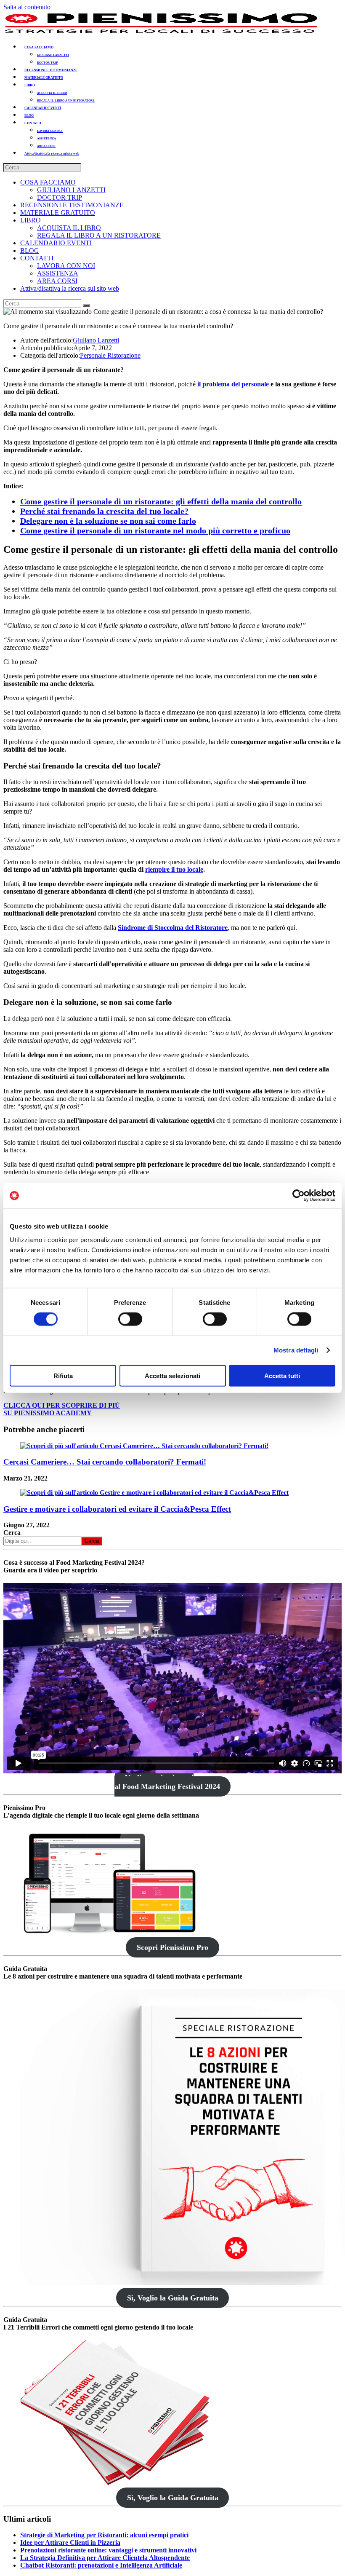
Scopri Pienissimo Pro (172, 1947)
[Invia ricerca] (86, 305)
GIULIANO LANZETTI (71, 190)
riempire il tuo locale (174, 869)
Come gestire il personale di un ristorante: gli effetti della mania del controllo (161, 501)
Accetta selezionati (172, 1375)
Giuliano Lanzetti (96, 340)
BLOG (30, 250)
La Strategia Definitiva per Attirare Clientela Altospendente (105, 2558)
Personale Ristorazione (110, 355)
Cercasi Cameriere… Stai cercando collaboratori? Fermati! (105, 1462)
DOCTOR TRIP (60, 197)
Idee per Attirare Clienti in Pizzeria (70, 2543)
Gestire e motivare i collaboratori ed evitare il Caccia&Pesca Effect (117, 1509)
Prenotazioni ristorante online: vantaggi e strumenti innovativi (108, 2550)
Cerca (12, 1533)
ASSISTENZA (58, 273)
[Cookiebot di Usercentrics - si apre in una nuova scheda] (299, 1196)
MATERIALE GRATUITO (58, 213)
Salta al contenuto (27, 7)
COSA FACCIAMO (48, 182)
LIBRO (31, 220)
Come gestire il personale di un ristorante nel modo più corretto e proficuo (155, 530)
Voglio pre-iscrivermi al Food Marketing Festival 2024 (167, 1782)
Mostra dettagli (296, 1350)
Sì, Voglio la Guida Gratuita (173, 2298)
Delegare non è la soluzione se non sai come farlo (108, 521)
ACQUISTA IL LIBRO (69, 228)
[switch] (130, 1319)
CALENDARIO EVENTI (56, 243)
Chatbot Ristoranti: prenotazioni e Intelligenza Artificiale (101, 2565)
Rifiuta (63, 1375)
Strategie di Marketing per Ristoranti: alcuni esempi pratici (104, 2535)
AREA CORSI (57, 281)
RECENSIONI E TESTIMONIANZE (72, 205)
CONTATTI (37, 258)
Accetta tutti (282, 1375)
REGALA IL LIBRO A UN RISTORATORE (99, 235)
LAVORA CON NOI (66, 266)
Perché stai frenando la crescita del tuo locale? (104, 511)
